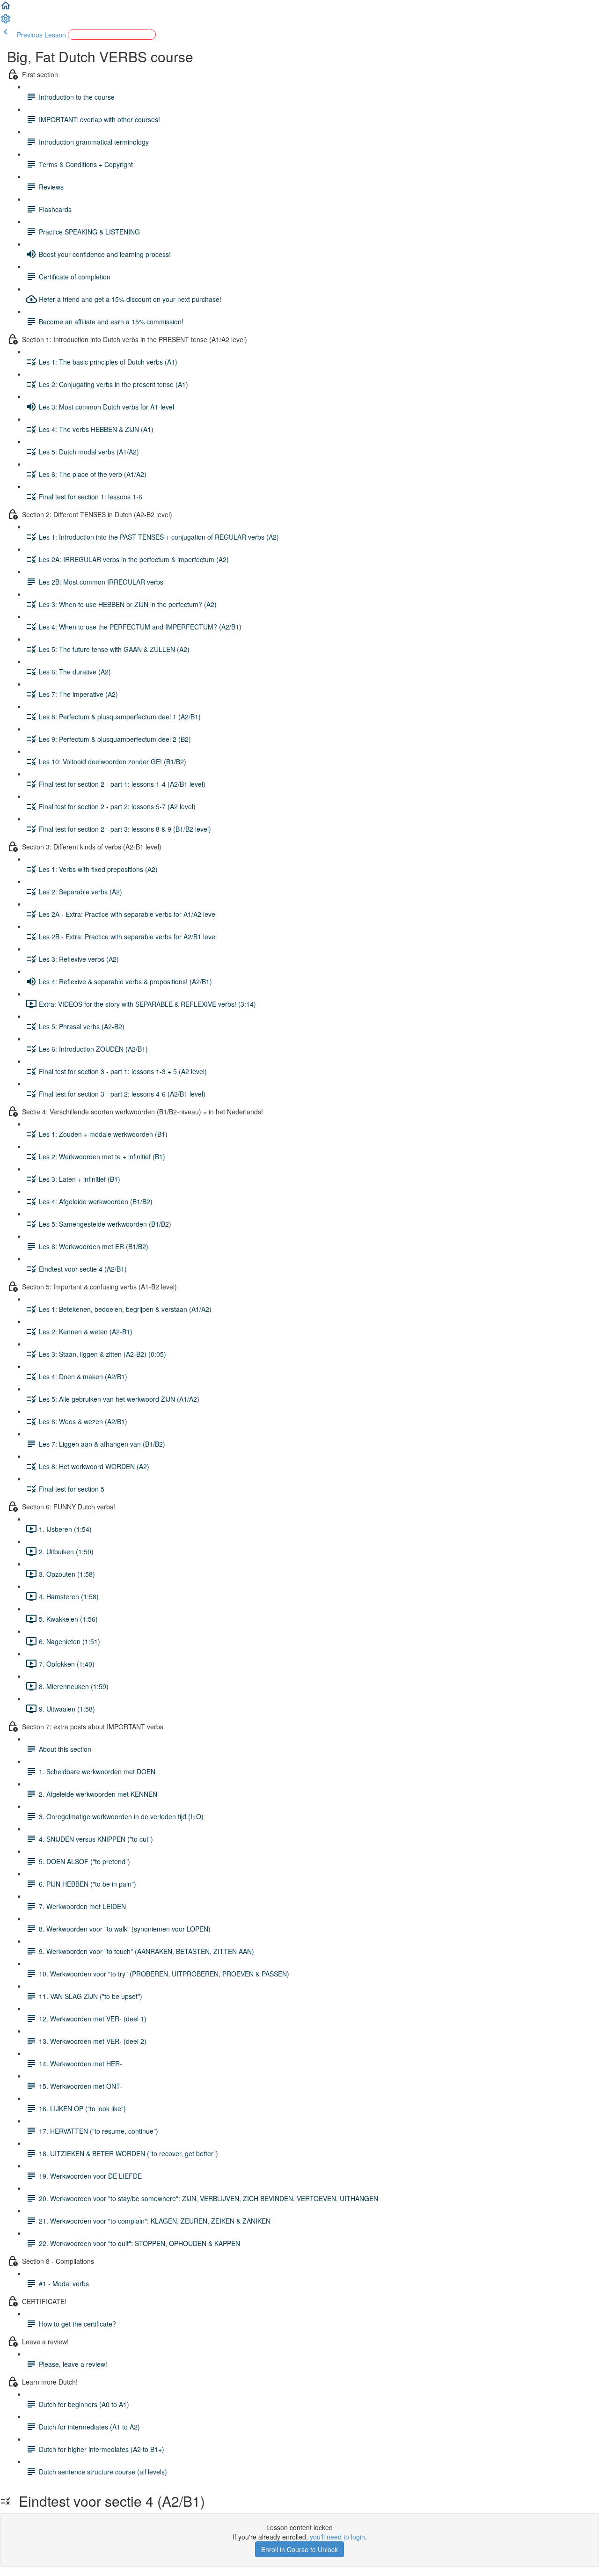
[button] (6, 8)
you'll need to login (337, 2537)
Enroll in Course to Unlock (299, 2549)
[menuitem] (6, 22)
